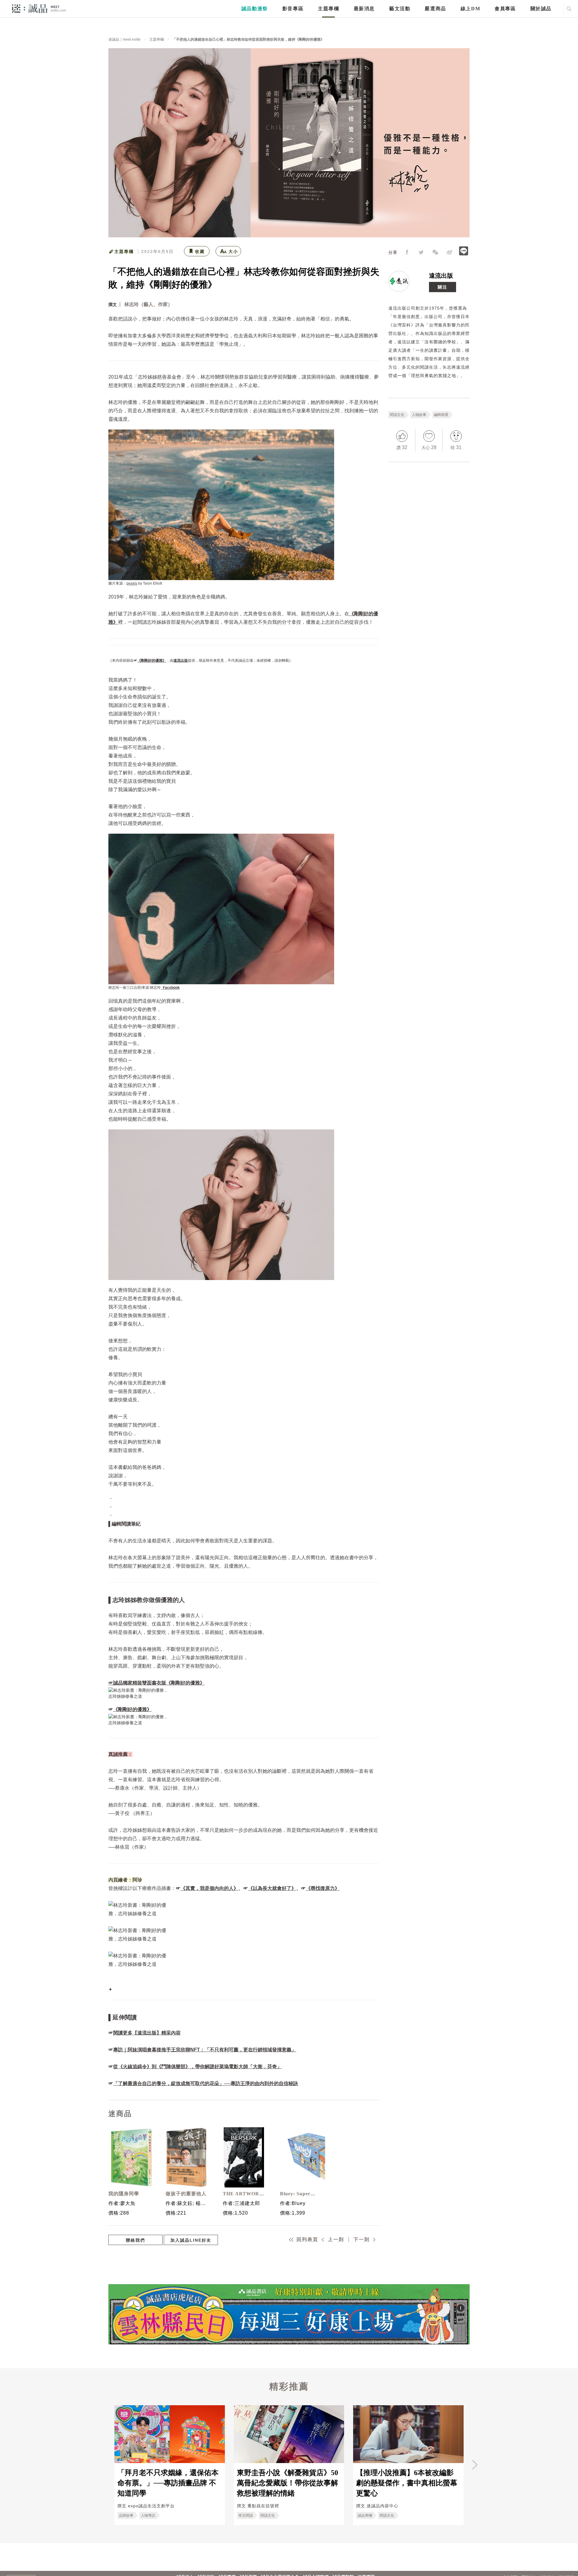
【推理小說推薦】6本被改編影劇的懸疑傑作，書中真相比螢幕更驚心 (407, 2483)
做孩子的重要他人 (186, 2194)
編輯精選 (441, 415)
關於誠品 (541, 9)
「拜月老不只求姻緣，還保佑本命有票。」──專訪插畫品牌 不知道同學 (168, 2483)
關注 (443, 287)
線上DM (470, 9)
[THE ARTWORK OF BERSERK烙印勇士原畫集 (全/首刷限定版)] (244, 2157)
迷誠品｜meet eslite (124, 39)
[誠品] (39, 8)
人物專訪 (148, 2515)
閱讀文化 (397, 415)
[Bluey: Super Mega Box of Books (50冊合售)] (301, 2157)
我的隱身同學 (124, 2194)
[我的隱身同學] (129, 2157)
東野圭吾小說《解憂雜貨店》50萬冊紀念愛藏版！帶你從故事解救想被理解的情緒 (287, 2483)
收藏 (200, 251)
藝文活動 (400, 9)
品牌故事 (126, 2515)
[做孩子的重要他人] (187, 2157)
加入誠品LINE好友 (191, 2240)
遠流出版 (441, 276)
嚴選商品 (435, 9)
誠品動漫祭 (255, 9)
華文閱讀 (246, 2515)
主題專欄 (328, 9)
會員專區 (505, 9)
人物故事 (419, 415)
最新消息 (364, 9)
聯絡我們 (135, 2240)
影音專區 (293, 9)
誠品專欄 (365, 2515)
